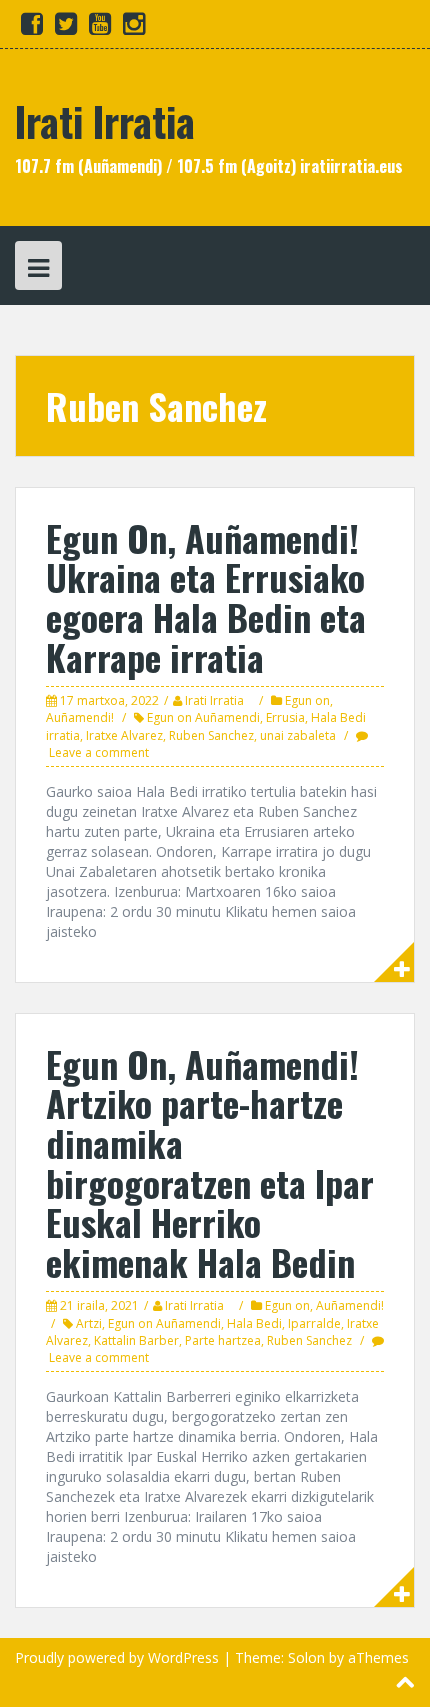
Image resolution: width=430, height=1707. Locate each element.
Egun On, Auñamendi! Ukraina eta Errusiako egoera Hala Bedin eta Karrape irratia (206, 597)
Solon (306, 1657)
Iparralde (314, 1323)
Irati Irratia (105, 121)
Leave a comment (99, 752)
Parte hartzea (223, 1340)
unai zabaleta (298, 735)
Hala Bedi (254, 1323)
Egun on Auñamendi (203, 717)
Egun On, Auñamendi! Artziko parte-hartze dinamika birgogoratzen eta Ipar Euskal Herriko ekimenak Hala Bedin (210, 1162)
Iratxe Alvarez (124, 735)
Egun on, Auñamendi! (324, 1305)
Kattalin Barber (136, 1340)
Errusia (285, 717)
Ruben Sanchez (211, 735)
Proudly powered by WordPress (117, 1657)
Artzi (89, 1323)
